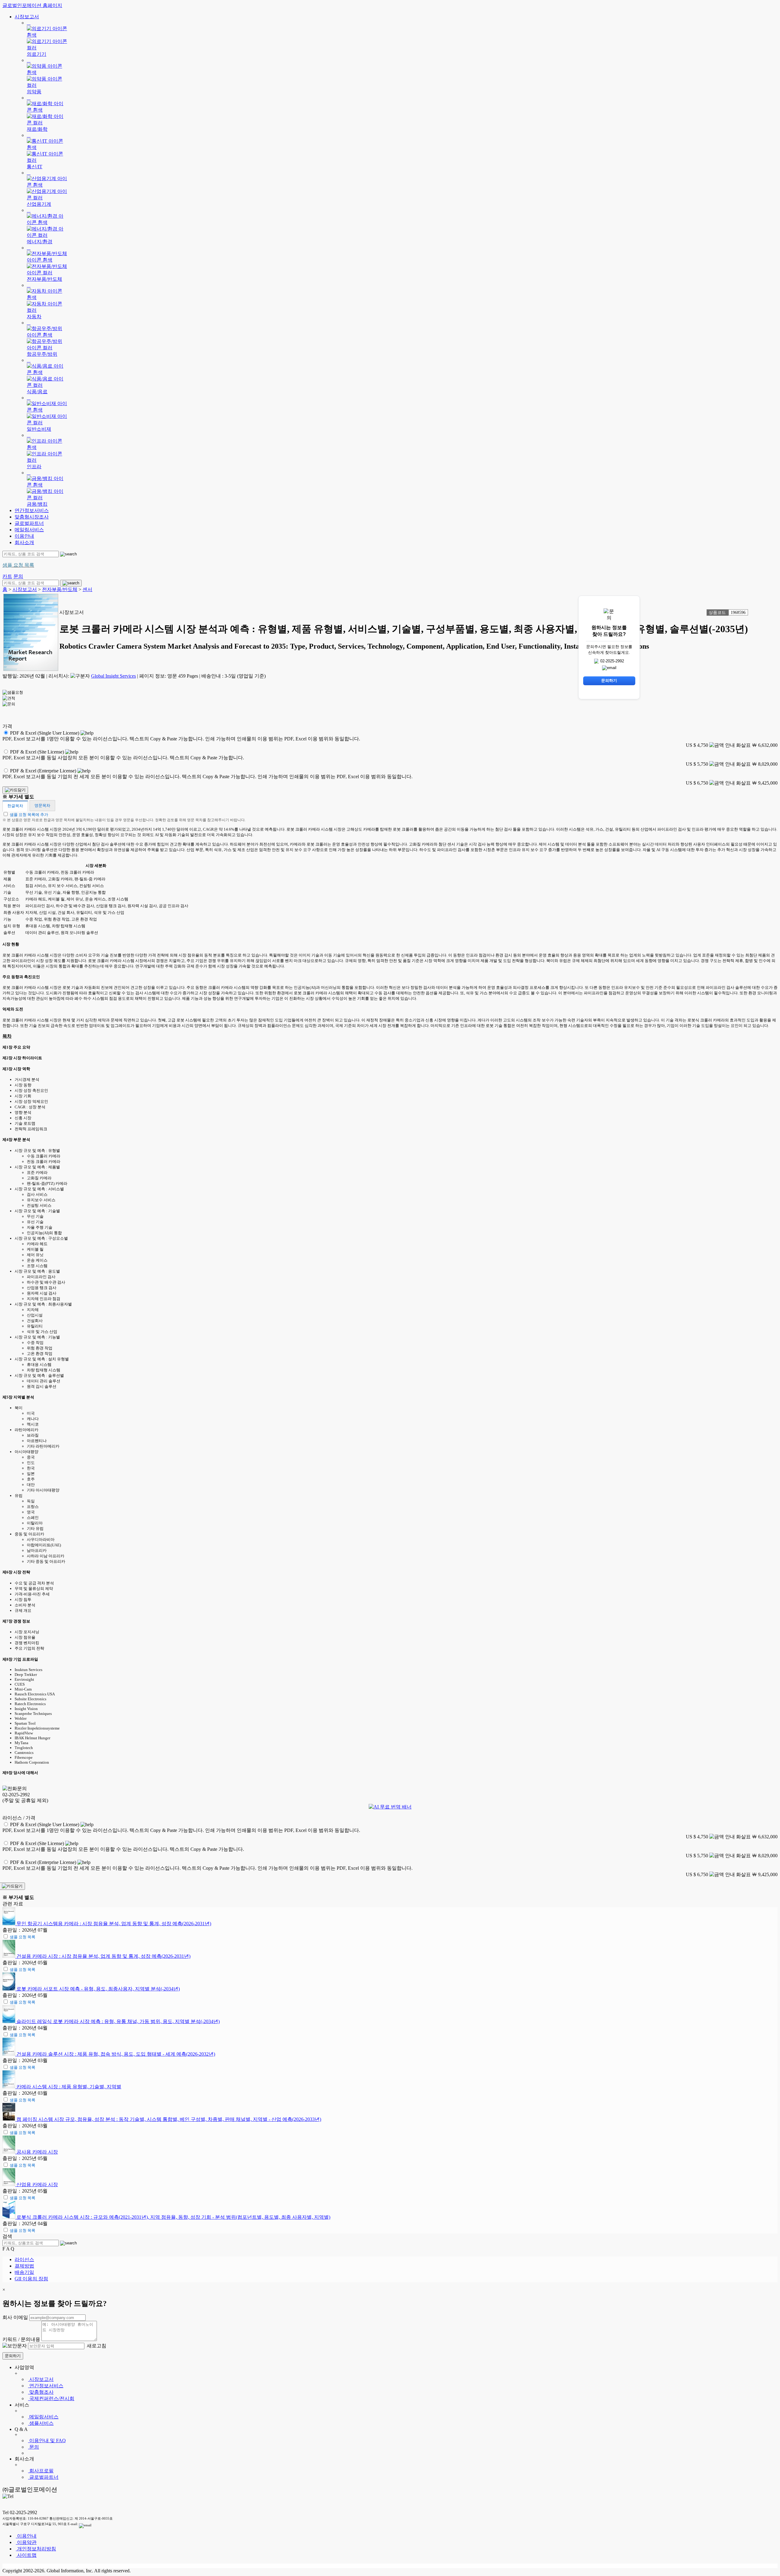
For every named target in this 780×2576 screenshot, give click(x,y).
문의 (34, 2447)
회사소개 (24, 542)
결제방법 (24, 2266)
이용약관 (26, 2542)
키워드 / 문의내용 (21, 2339)
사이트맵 (26, 2555)
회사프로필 (41, 2471)
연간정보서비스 (32, 510)
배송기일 (24, 2272)
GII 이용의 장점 (31, 2279)
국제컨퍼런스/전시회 (51, 2398)
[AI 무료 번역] (390, 1807)
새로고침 (96, 2346)
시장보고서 (27, 17)
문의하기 (13, 2356)
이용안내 (24, 536)
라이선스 (24, 2259)
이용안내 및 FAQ (47, 2441)
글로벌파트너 (29, 523)
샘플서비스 (41, 2423)
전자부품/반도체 (60, 589)
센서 (87, 589)
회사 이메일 (15, 2317)
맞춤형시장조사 (32, 517)
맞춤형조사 (41, 2392)
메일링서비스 (29, 530)
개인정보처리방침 (36, 2549)
